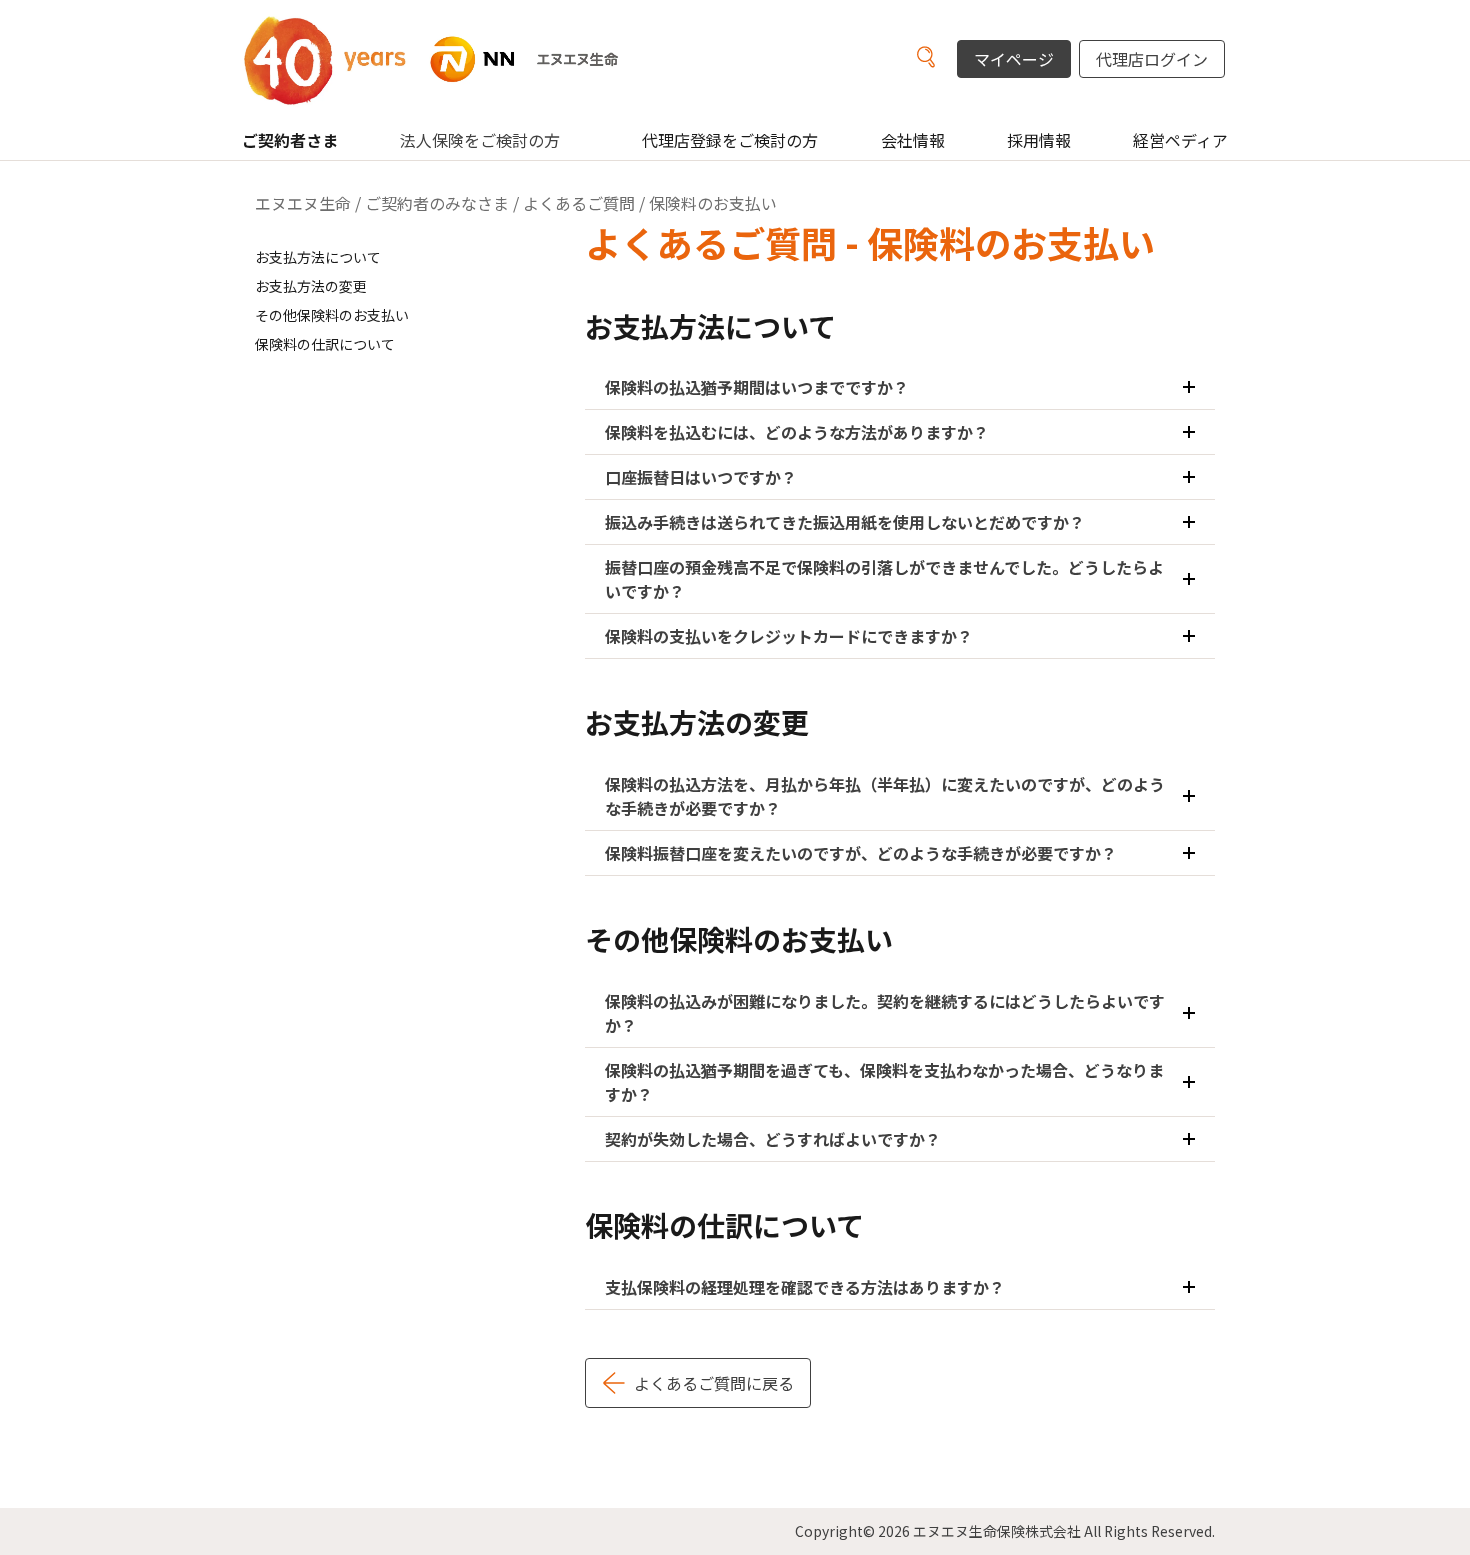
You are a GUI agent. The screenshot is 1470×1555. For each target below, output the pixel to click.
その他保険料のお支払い (332, 315)
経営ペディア (1180, 140)
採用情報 (1039, 140)
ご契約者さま (290, 140)
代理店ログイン (1152, 59)
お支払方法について (318, 257)
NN (455, 59)
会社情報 (913, 140)
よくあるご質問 (579, 203)
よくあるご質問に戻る (714, 1383)
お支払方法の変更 (311, 286)
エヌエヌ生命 (303, 203)
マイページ (1014, 59)
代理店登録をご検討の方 (730, 140)
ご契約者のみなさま (437, 203)
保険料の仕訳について (325, 344)
